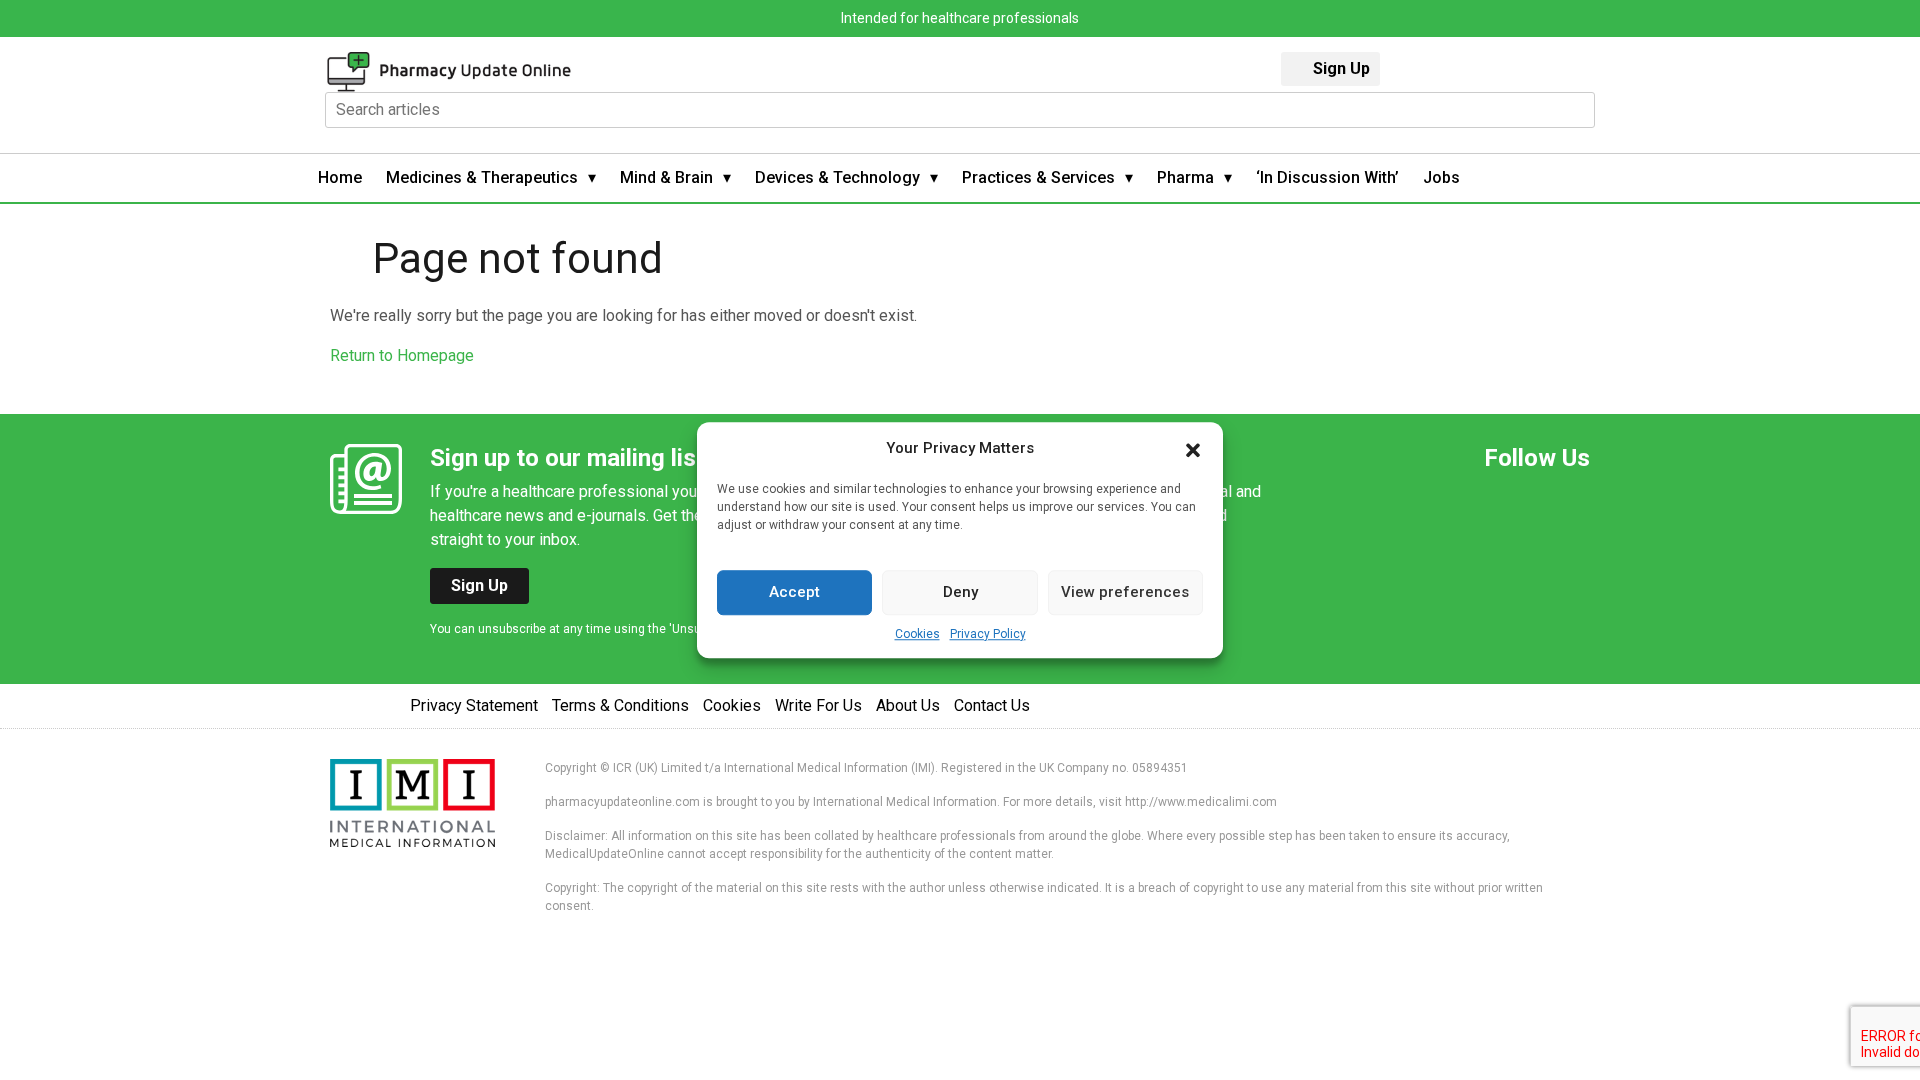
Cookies (917, 634)
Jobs (1441, 177)
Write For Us (818, 705)
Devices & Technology (837, 177)
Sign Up (1341, 68)
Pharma (1185, 177)
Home (340, 177)
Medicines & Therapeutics (482, 177)
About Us (908, 705)
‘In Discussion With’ (1327, 177)
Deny (960, 592)
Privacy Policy (988, 634)
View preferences (1125, 592)
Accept (794, 592)
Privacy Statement (474, 705)
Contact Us (992, 705)
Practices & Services (1038, 177)
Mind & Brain (666, 177)
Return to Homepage (402, 355)
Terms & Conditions (620, 705)
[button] (1193, 449)
